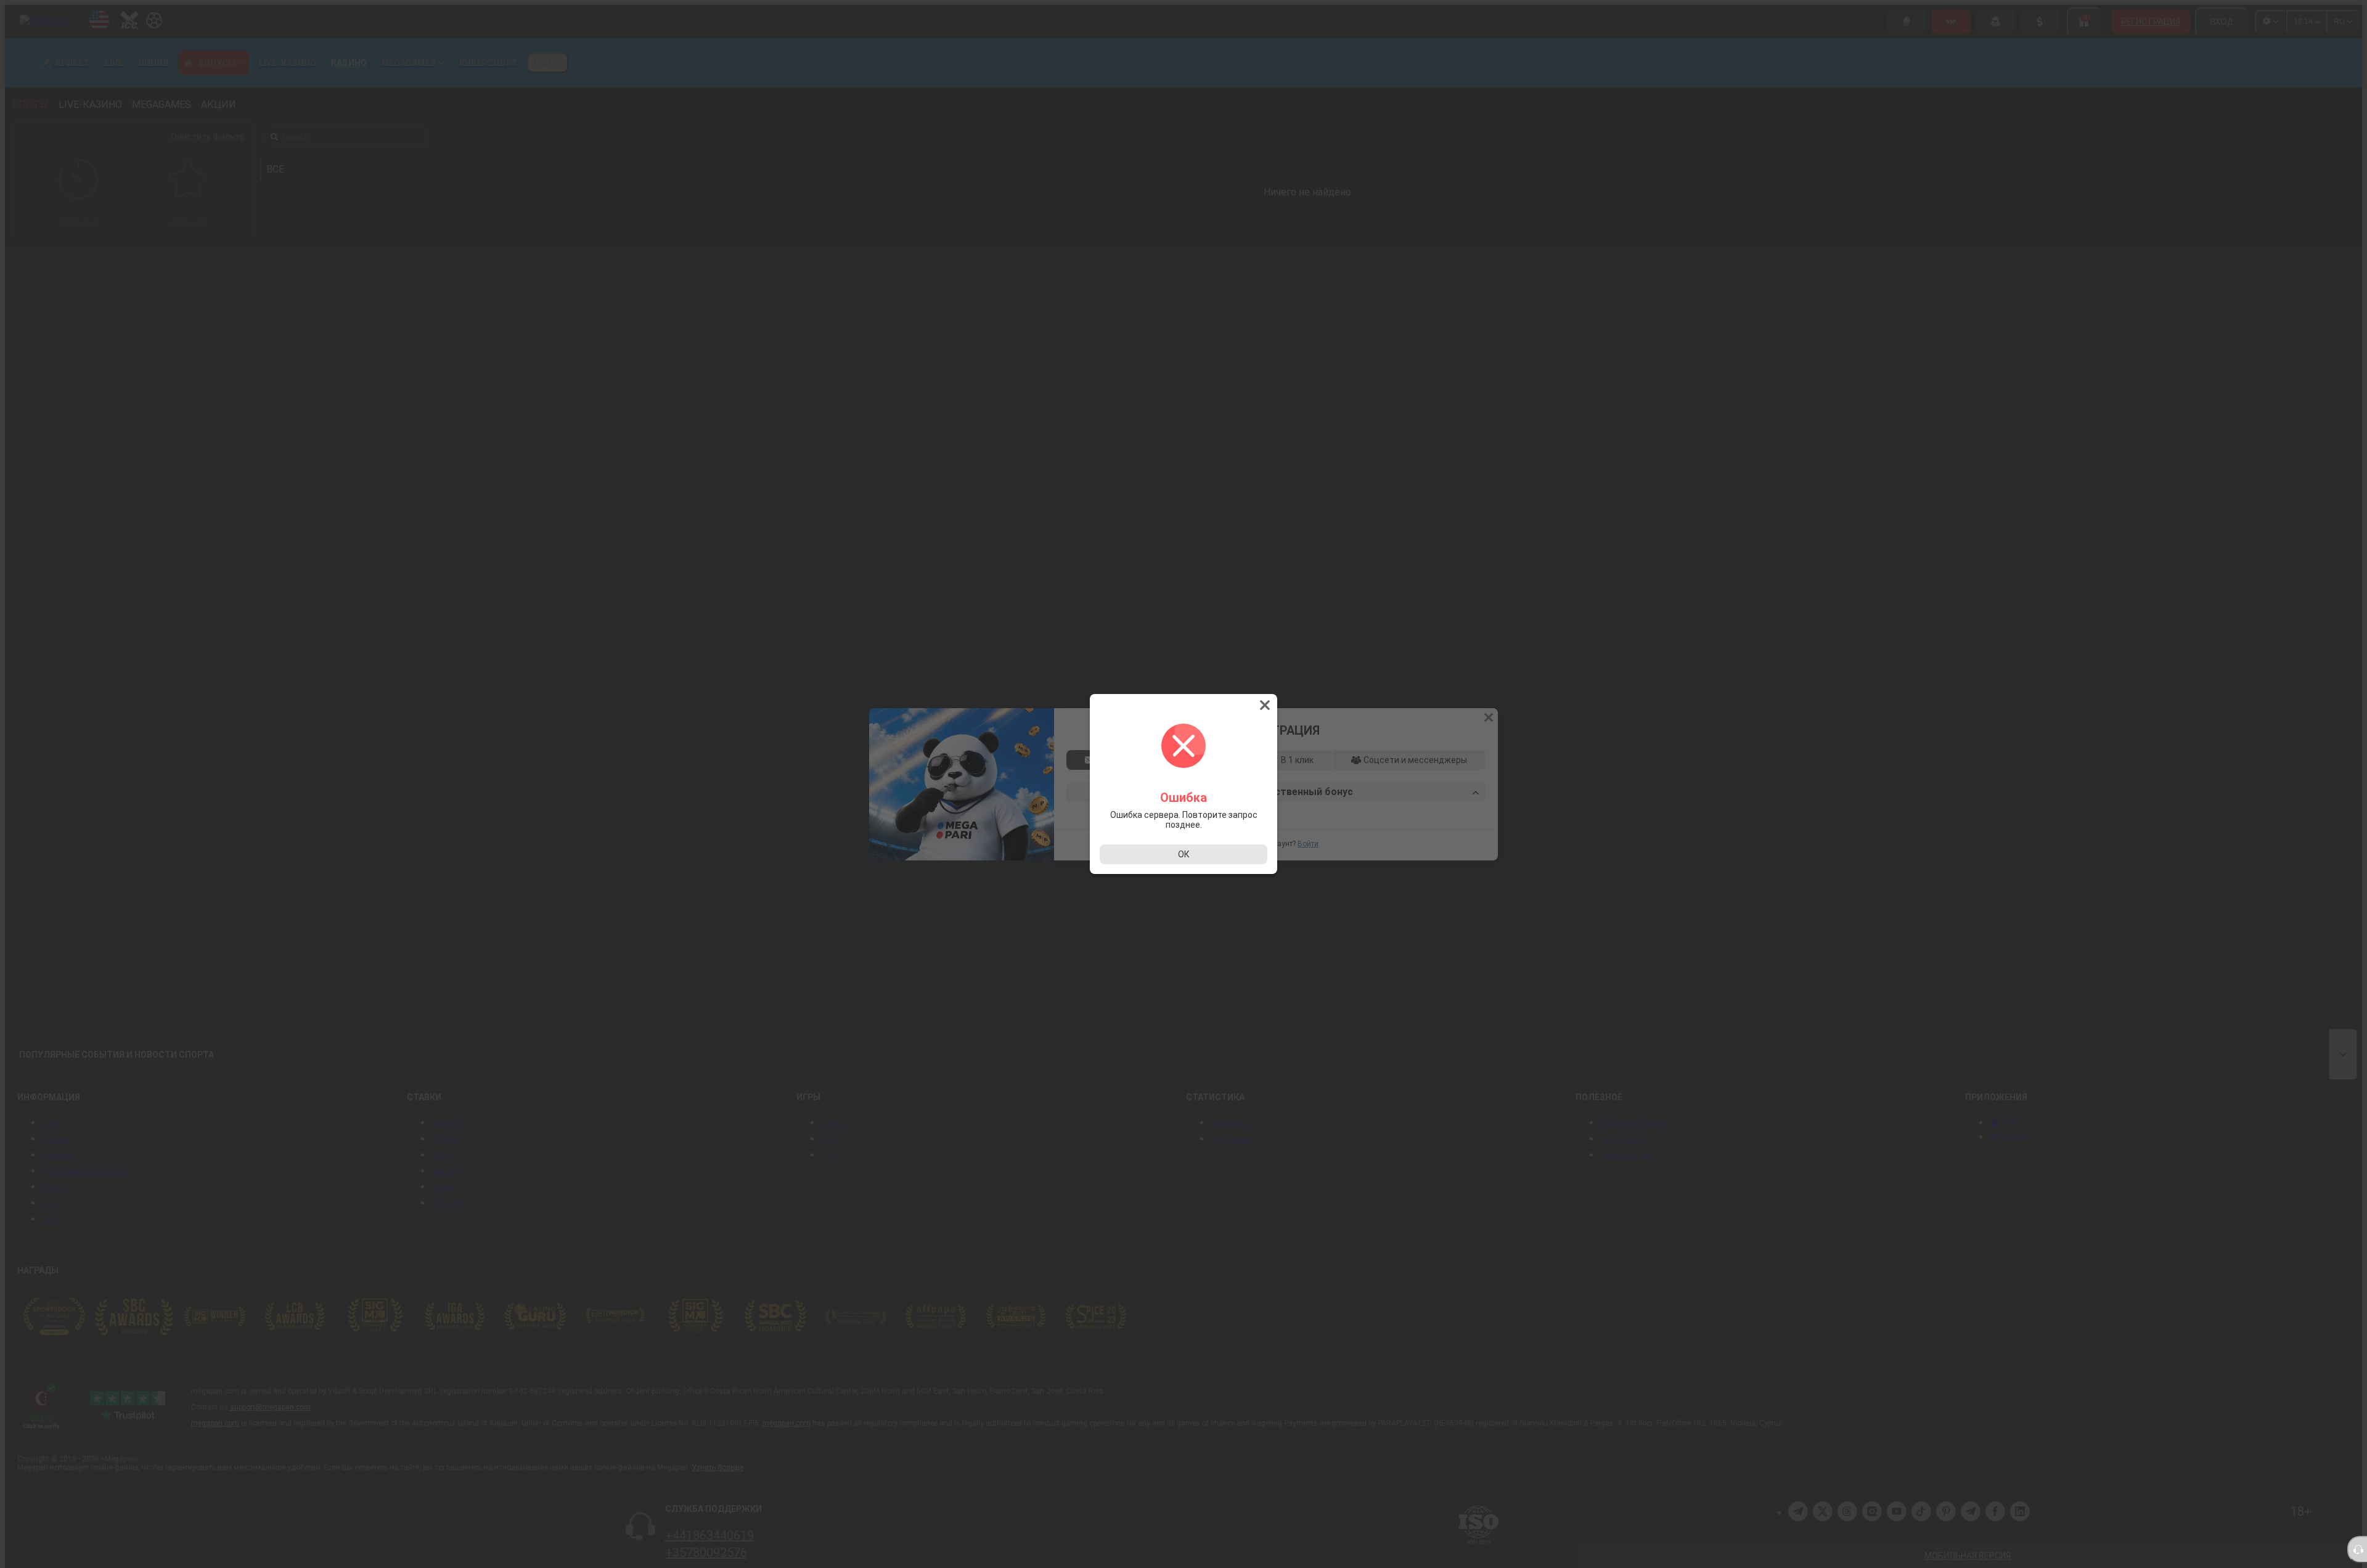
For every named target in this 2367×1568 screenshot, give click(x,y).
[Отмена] (1266, 705)
